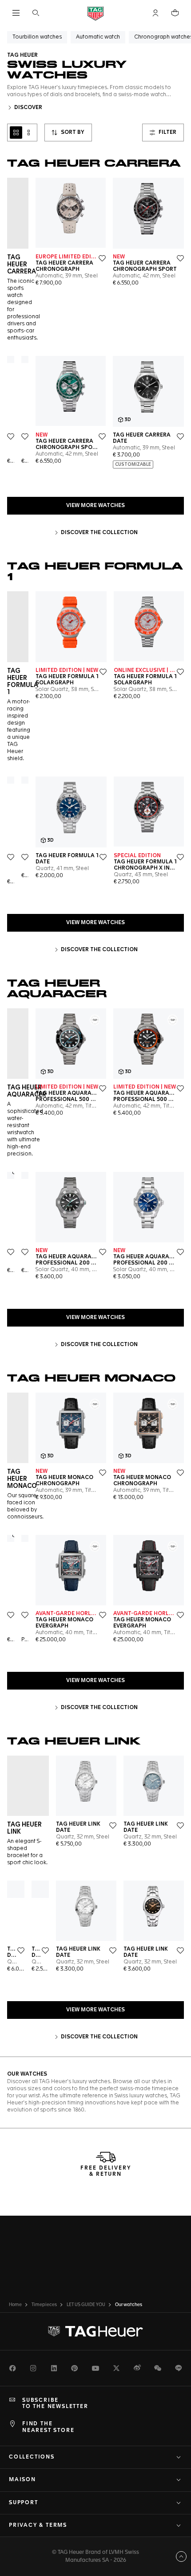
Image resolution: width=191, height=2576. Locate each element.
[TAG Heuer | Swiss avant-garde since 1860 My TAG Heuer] (95, 2331)
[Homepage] (95, 13)
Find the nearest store (48, 2427)
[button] (155, 13)
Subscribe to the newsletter (55, 2404)
